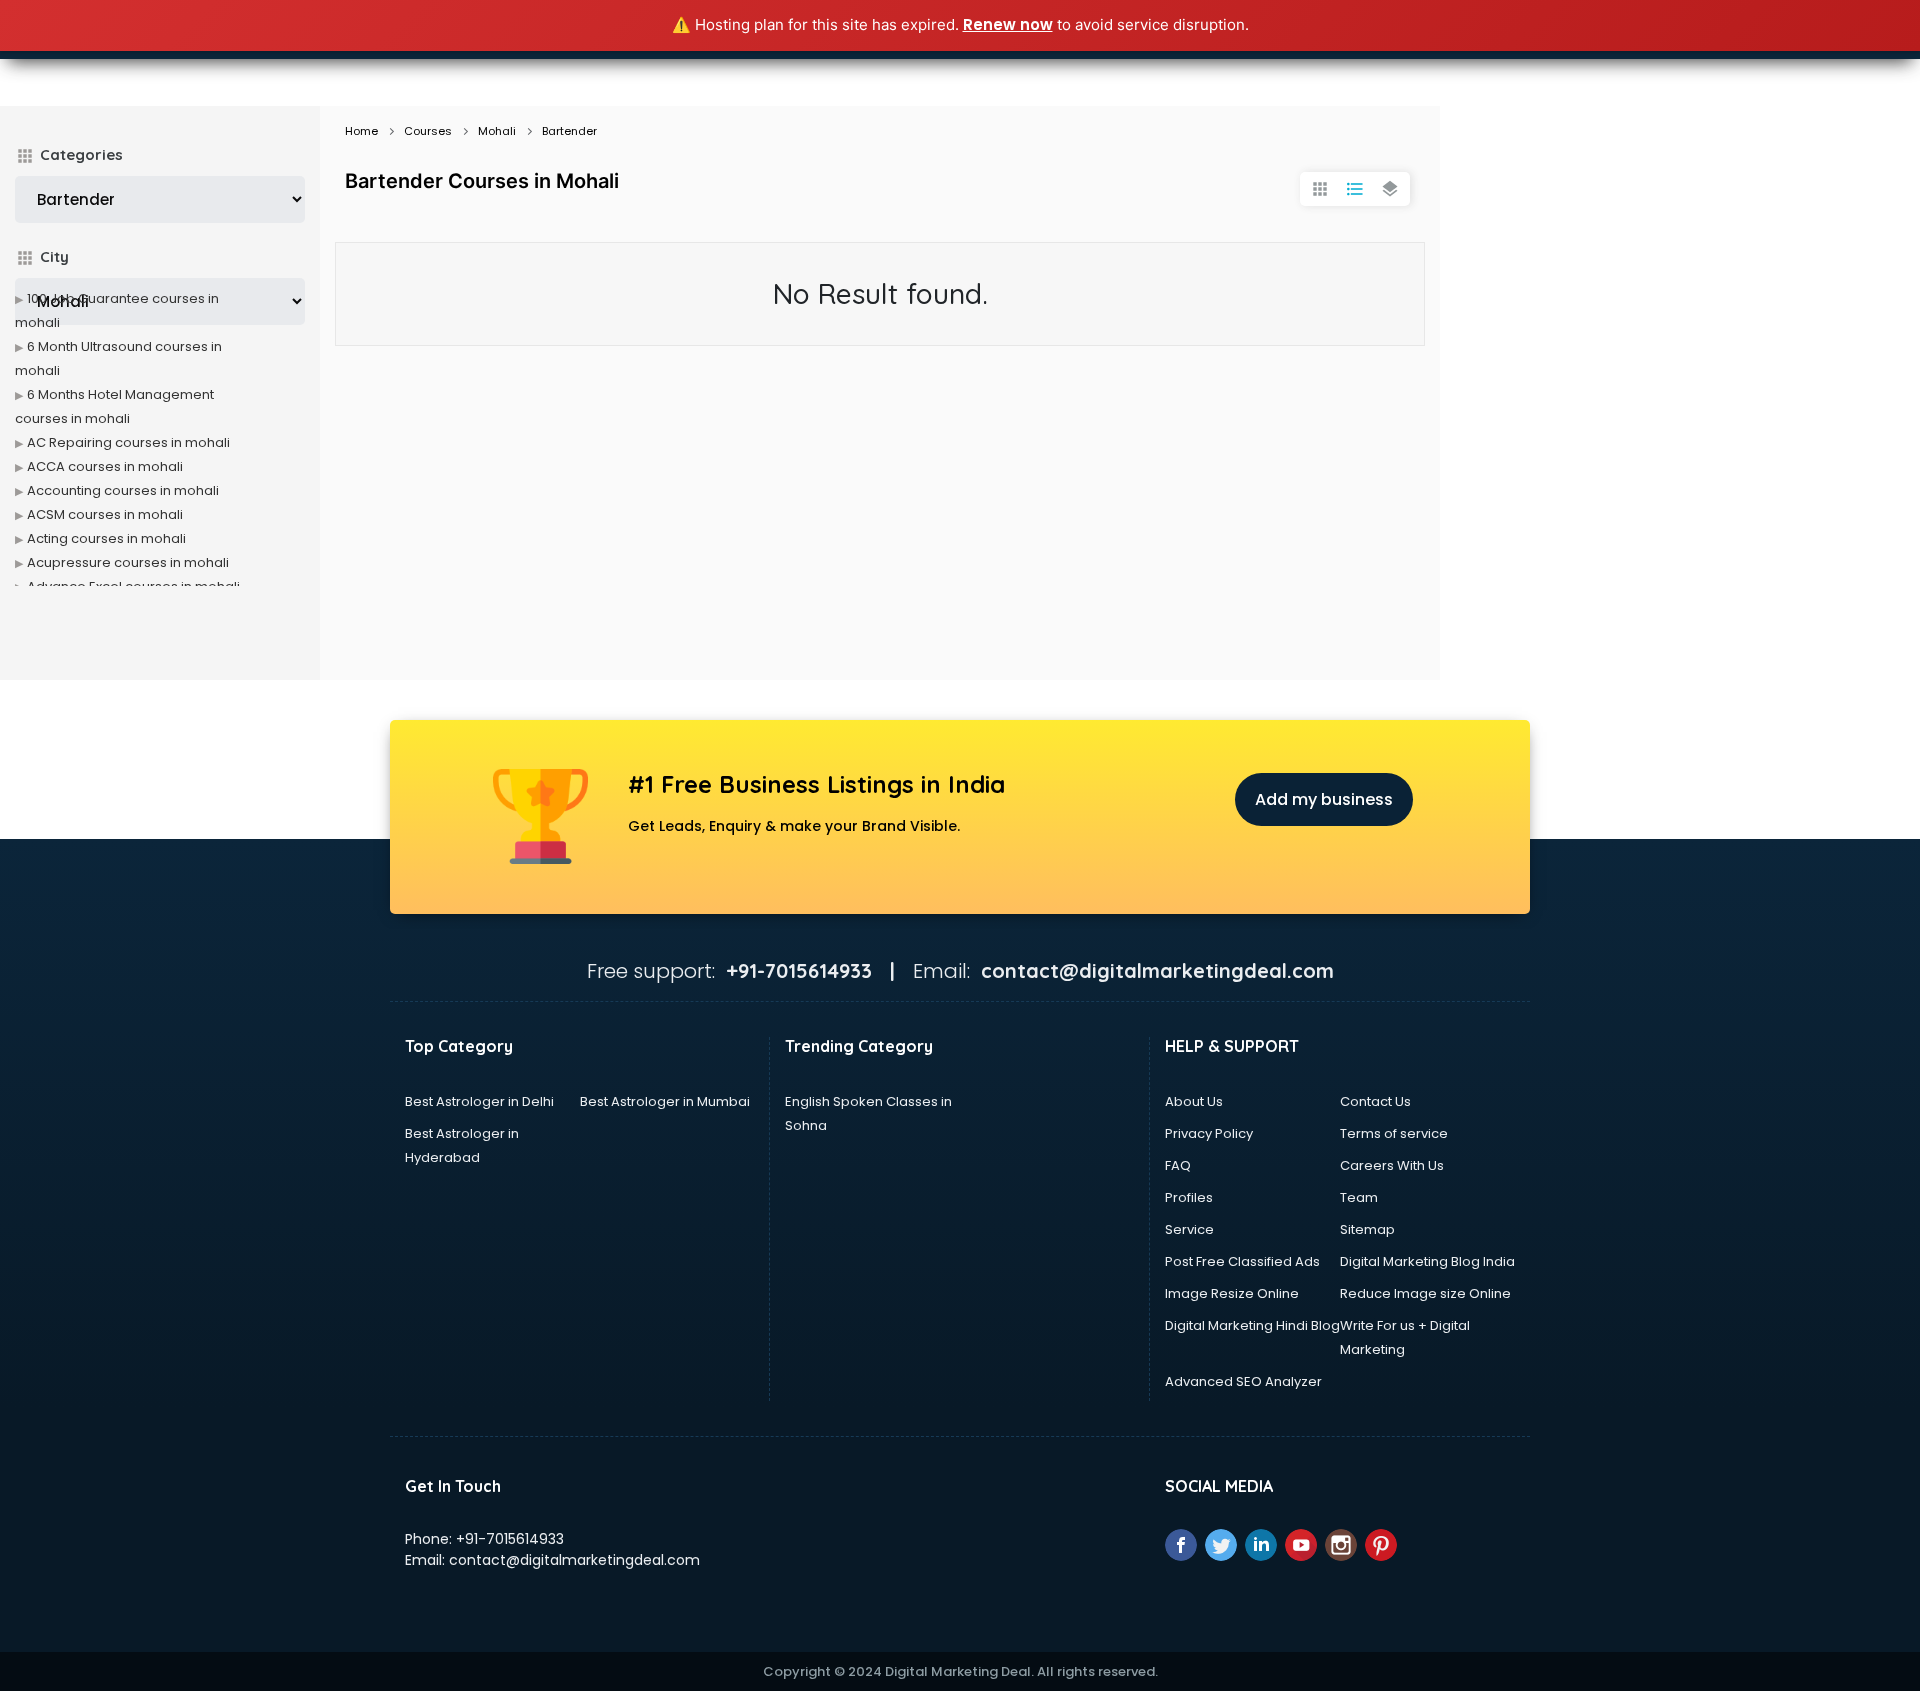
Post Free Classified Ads (1242, 1261)
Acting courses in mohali (106, 538)
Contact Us (1375, 1101)
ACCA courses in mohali (105, 466)
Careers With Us (1392, 1165)
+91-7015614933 (510, 1539)
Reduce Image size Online (1425, 1293)
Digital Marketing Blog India (1427, 1261)
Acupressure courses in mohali (128, 562)
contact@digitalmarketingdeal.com (574, 1560)
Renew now (1008, 24)
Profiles (1189, 1197)
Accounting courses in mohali (123, 490)
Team (1359, 1197)
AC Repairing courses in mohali (128, 442)
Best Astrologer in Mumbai (665, 1101)
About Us (1194, 1101)
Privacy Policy (1209, 1133)
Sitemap (1367, 1229)
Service (1189, 1229)
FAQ (1178, 1165)
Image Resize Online (1232, 1293)
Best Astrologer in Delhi (479, 1101)
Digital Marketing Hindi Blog (1252, 1325)
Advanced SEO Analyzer (1243, 1381)
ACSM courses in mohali (105, 514)
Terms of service (1394, 1133)
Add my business (1324, 799)
